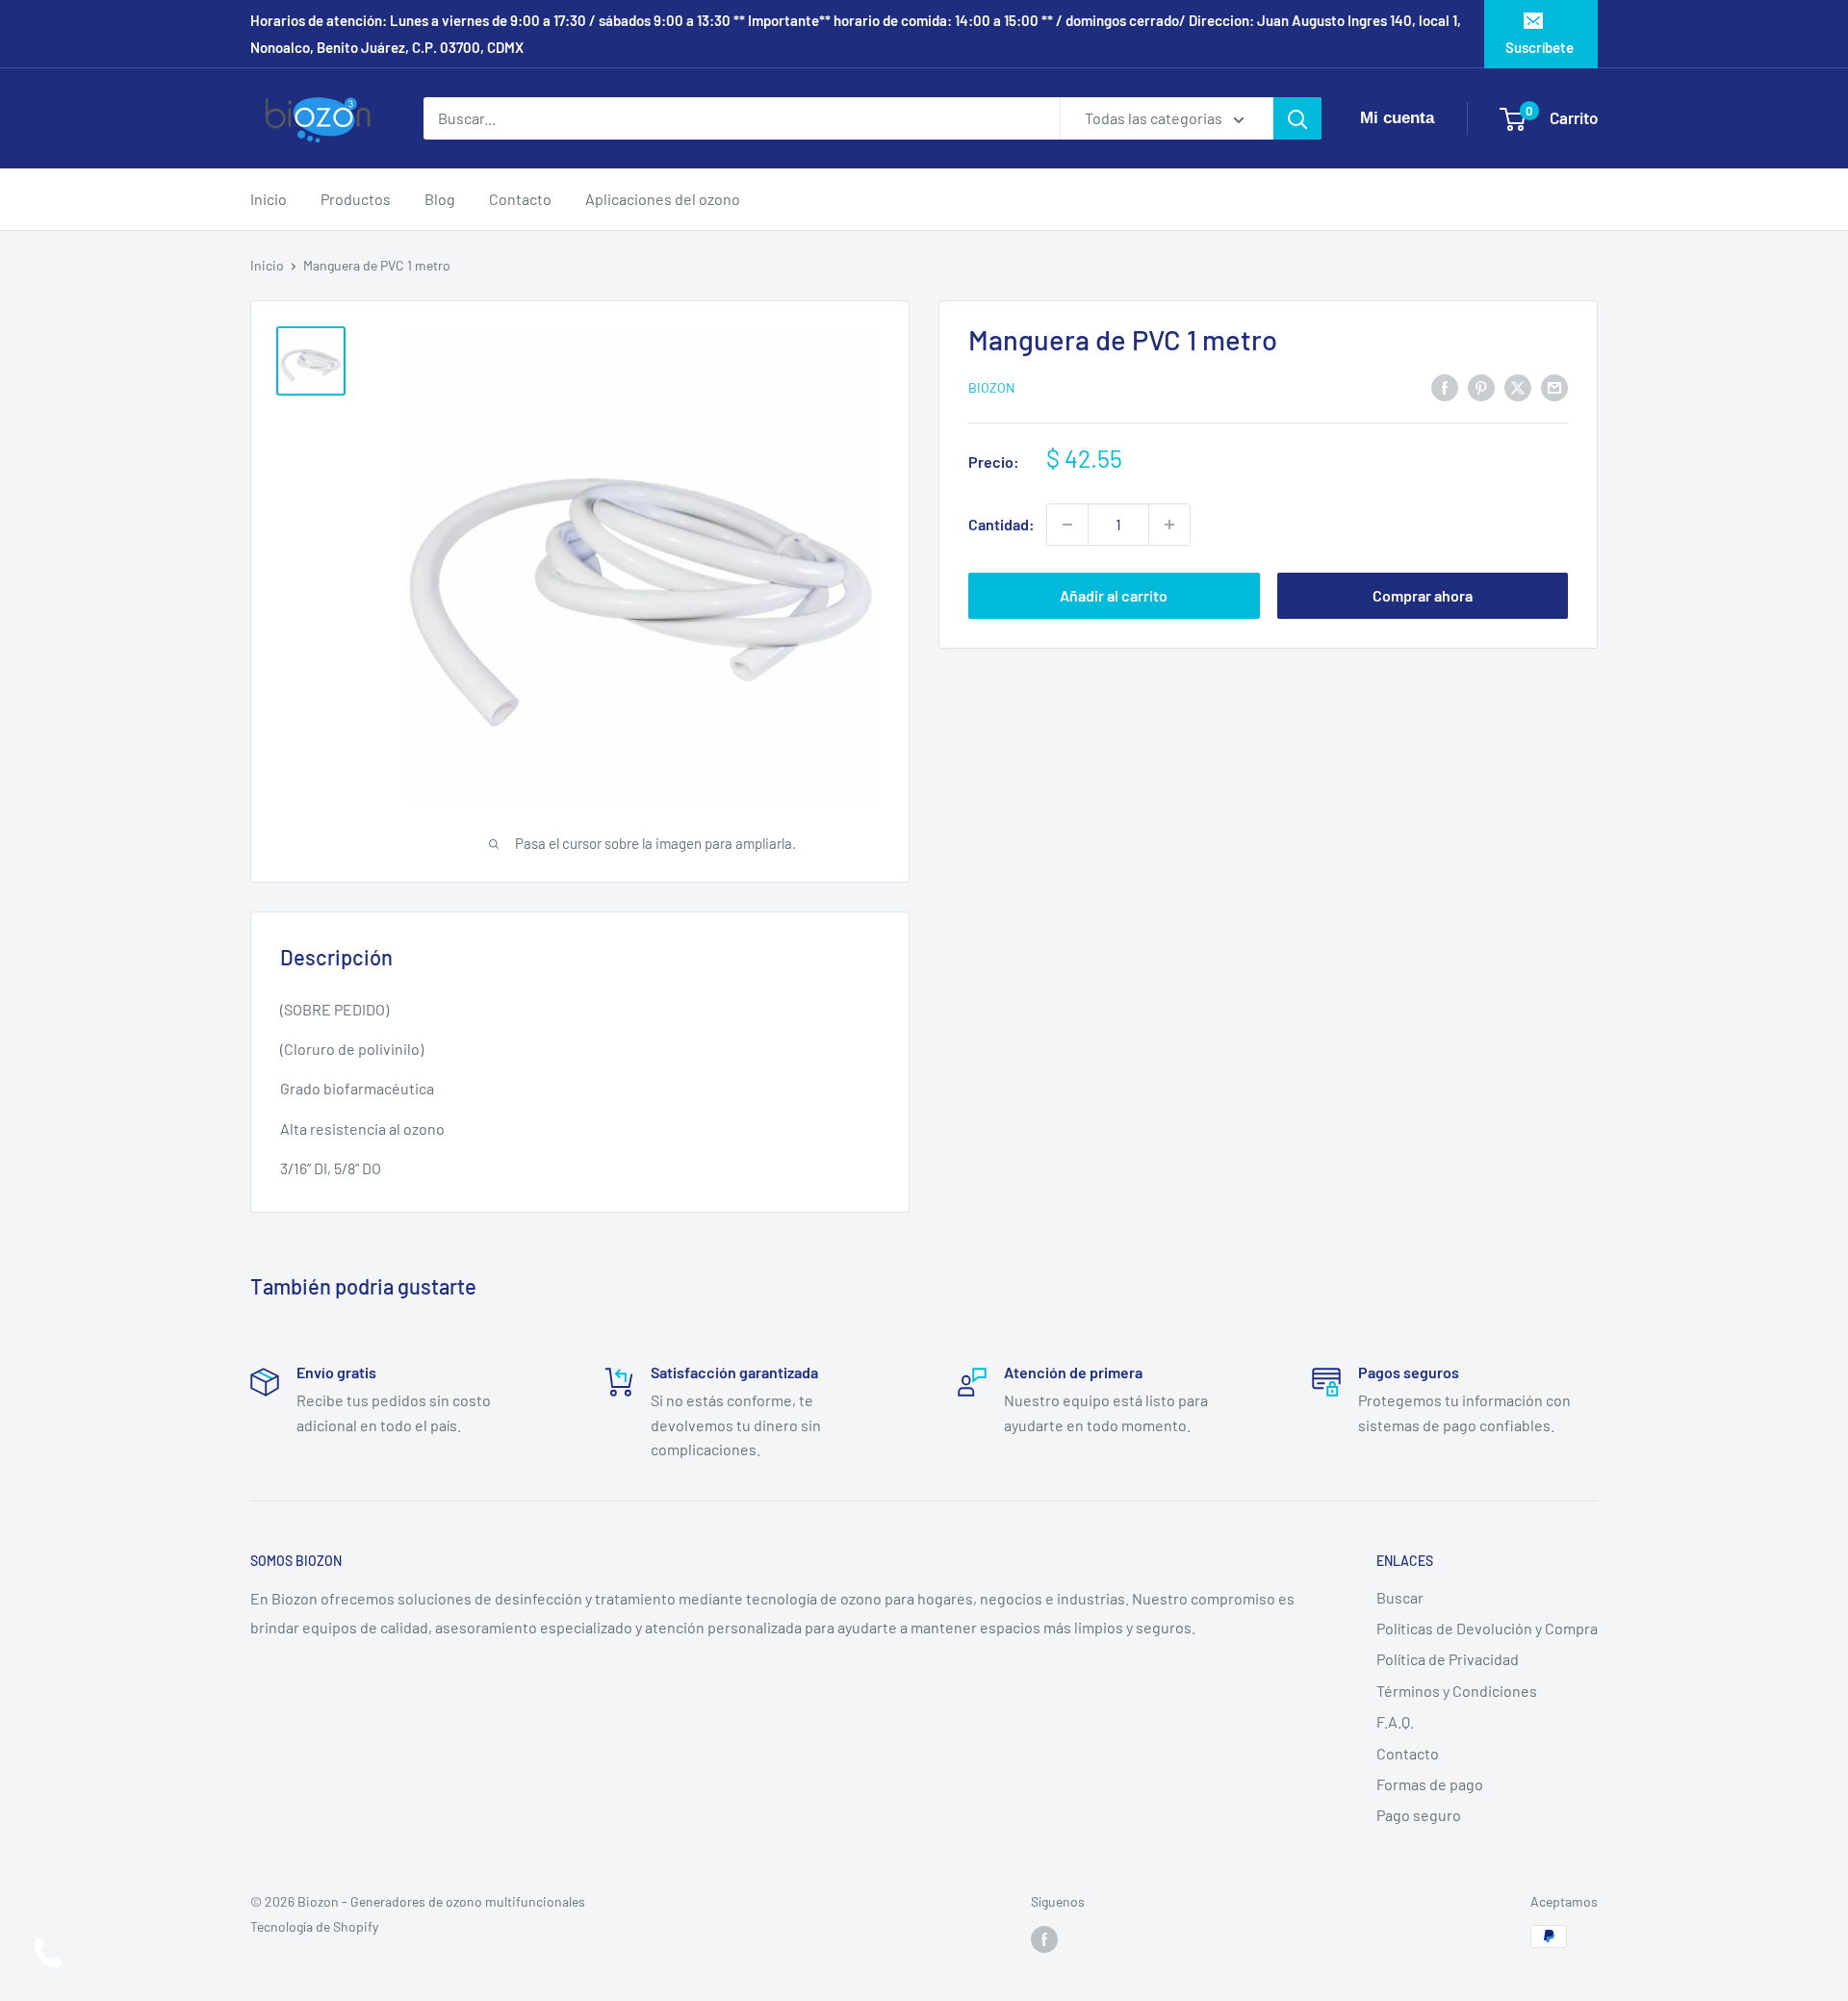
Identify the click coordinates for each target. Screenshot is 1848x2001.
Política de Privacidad (1448, 1659)
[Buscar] (1297, 118)
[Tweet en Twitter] (1518, 386)
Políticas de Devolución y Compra (1487, 1628)
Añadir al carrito (1114, 595)
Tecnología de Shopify (314, 1926)
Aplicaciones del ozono (663, 199)
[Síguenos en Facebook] (1044, 1938)
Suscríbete (1540, 47)
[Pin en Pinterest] (1481, 386)
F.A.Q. (1395, 1721)
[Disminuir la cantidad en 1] (1067, 525)
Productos (356, 199)
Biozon (991, 388)
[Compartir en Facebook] (1445, 386)
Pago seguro (1419, 1815)
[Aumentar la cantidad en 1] (1169, 525)
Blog (440, 199)
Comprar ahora (1423, 595)
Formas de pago (1430, 1784)
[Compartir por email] (1554, 386)
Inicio (269, 199)
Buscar (1400, 1597)
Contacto (520, 199)
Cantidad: (1001, 524)
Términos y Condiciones (1457, 1691)
